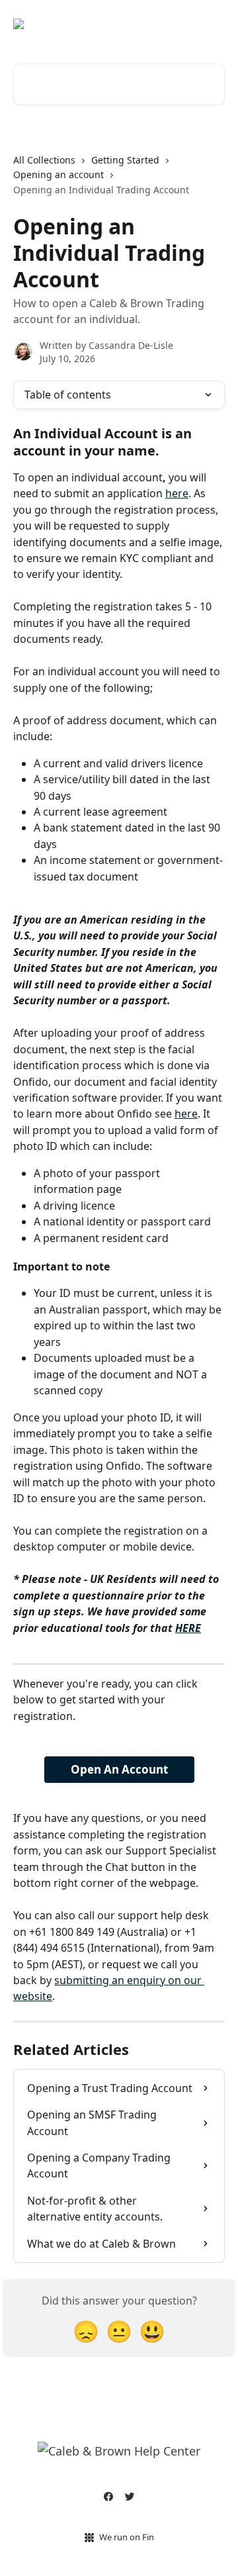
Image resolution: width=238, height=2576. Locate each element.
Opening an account (59, 174)
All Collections (44, 160)
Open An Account (119, 1769)
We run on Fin (127, 2537)
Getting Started (125, 160)
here (177, 493)
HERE (188, 1628)
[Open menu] (213, 24)
